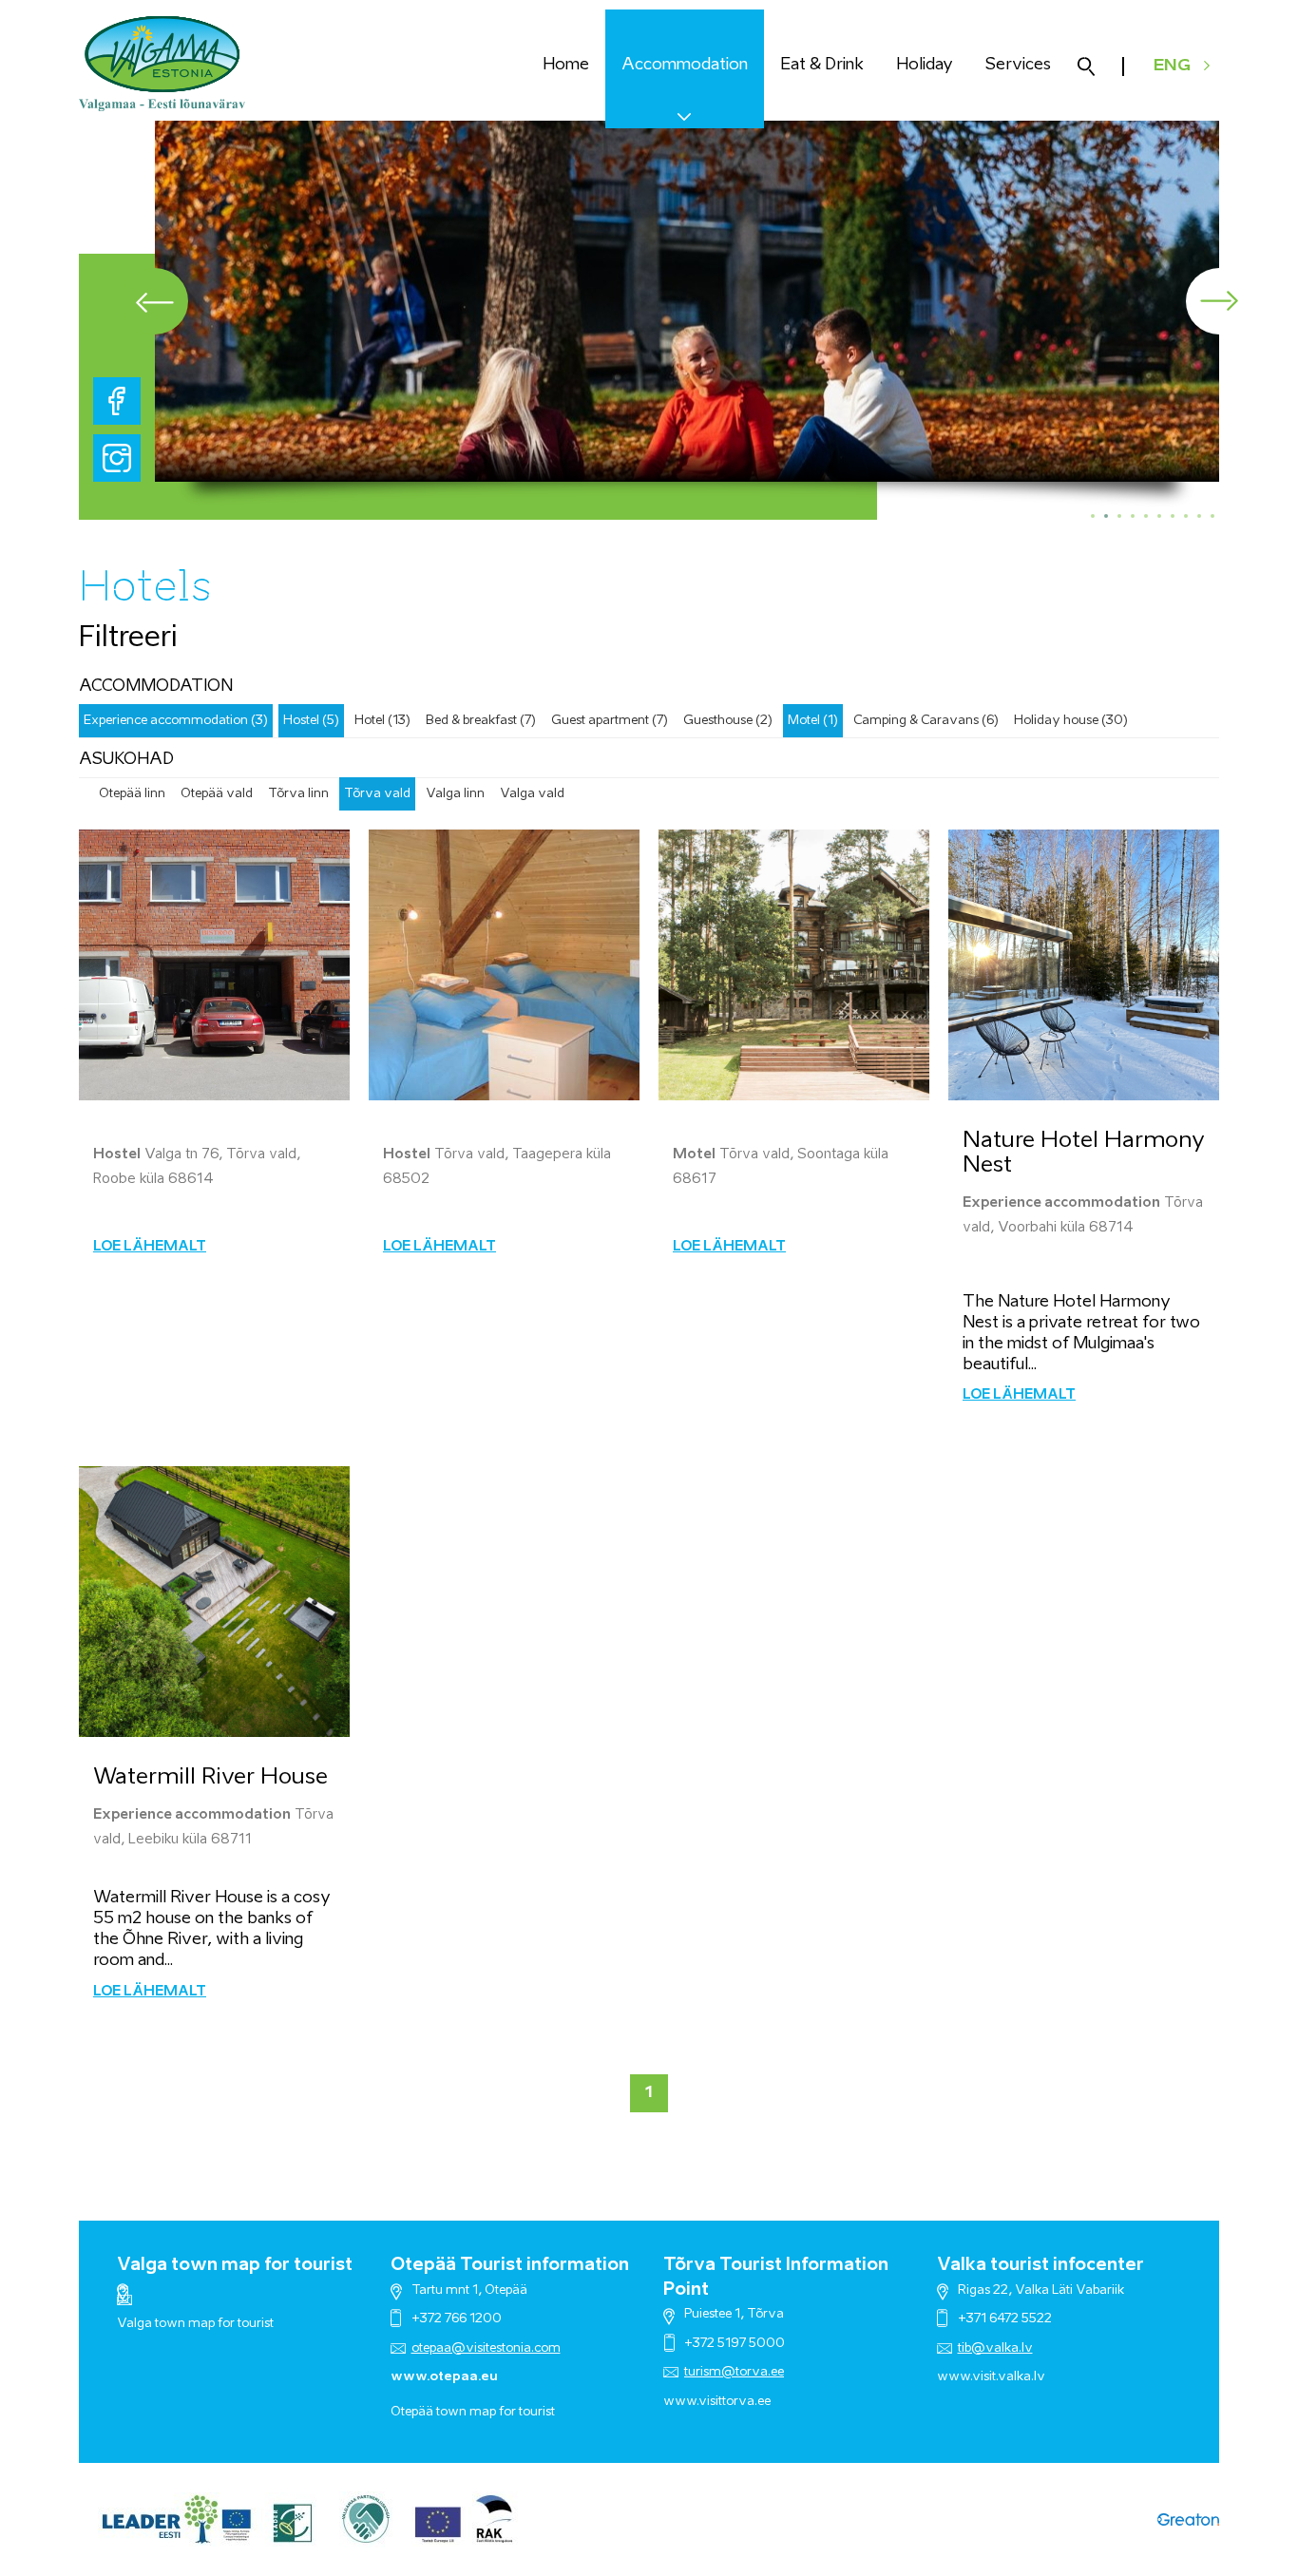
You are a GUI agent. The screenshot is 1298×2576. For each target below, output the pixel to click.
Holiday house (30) (1071, 721)
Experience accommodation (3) (176, 721)
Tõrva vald (377, 794)
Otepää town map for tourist (473, 2412)
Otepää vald (217, 794)
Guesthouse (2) (728, 721)
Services (1018, 65)
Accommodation (685, 65)
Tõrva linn (298, 794)
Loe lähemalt (150, 1247)
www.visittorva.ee (717, 2402)
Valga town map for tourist (235, 2265)
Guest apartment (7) (610, 721)
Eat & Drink (822, 65)
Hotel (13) (382, 721)
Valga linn (455, 794)
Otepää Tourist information (510, 2265)
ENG (1172, 66)
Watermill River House (210, 1777)
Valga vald (532, 794)
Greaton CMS (1188, 2519)
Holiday (925, 65)
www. (954, 2377)
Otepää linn (132, 794)
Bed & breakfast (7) (481, 721)
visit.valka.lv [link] (1009, 2377)
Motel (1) (813, 721)
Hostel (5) (311, 721)
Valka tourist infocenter (1040, 2265)
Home (566, 65)
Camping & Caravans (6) (926, 721)
